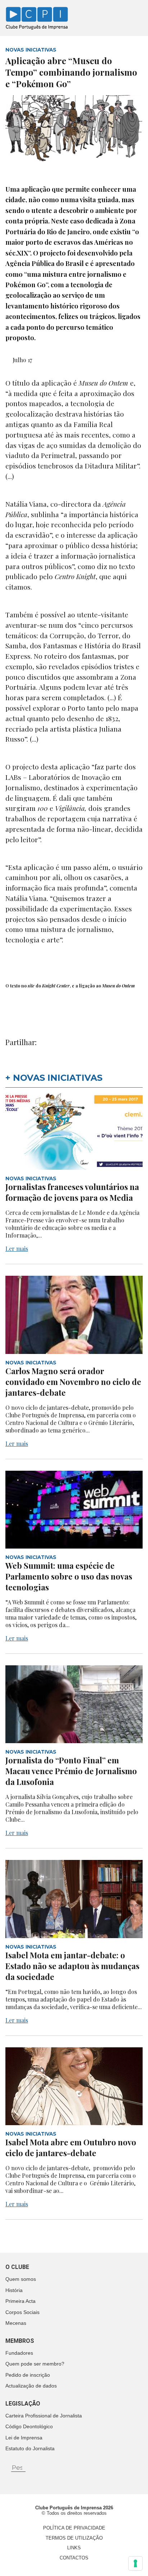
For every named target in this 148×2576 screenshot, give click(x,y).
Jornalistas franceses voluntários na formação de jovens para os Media (72, 1192)
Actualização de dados (31, 2386)
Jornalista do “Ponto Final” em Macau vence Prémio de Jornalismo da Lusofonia (71, 1771)
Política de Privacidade (74, 2528)
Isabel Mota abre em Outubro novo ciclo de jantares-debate (71, 2148)
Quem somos (21, 2279)
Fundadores (19, 2353)
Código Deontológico (29, 2426)
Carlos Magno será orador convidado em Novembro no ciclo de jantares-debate (73, 1382)
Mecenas (16, 2323)
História (14, 2290)
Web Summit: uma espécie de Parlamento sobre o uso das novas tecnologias (69, 1576)
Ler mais (17, 1249)
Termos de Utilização (74, 2538)
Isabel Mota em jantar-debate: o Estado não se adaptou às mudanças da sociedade (72, 1966)
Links (74, 2548)
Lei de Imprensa (24, 2438)
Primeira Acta (20, 2301)
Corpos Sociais (22, 2312)
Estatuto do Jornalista (30, 2448)
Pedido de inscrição (28, 2375)
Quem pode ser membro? (35, 2364)
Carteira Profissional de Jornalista (44, 2416)
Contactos (74, 2558)
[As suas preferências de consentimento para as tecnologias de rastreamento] (135, 2563)
